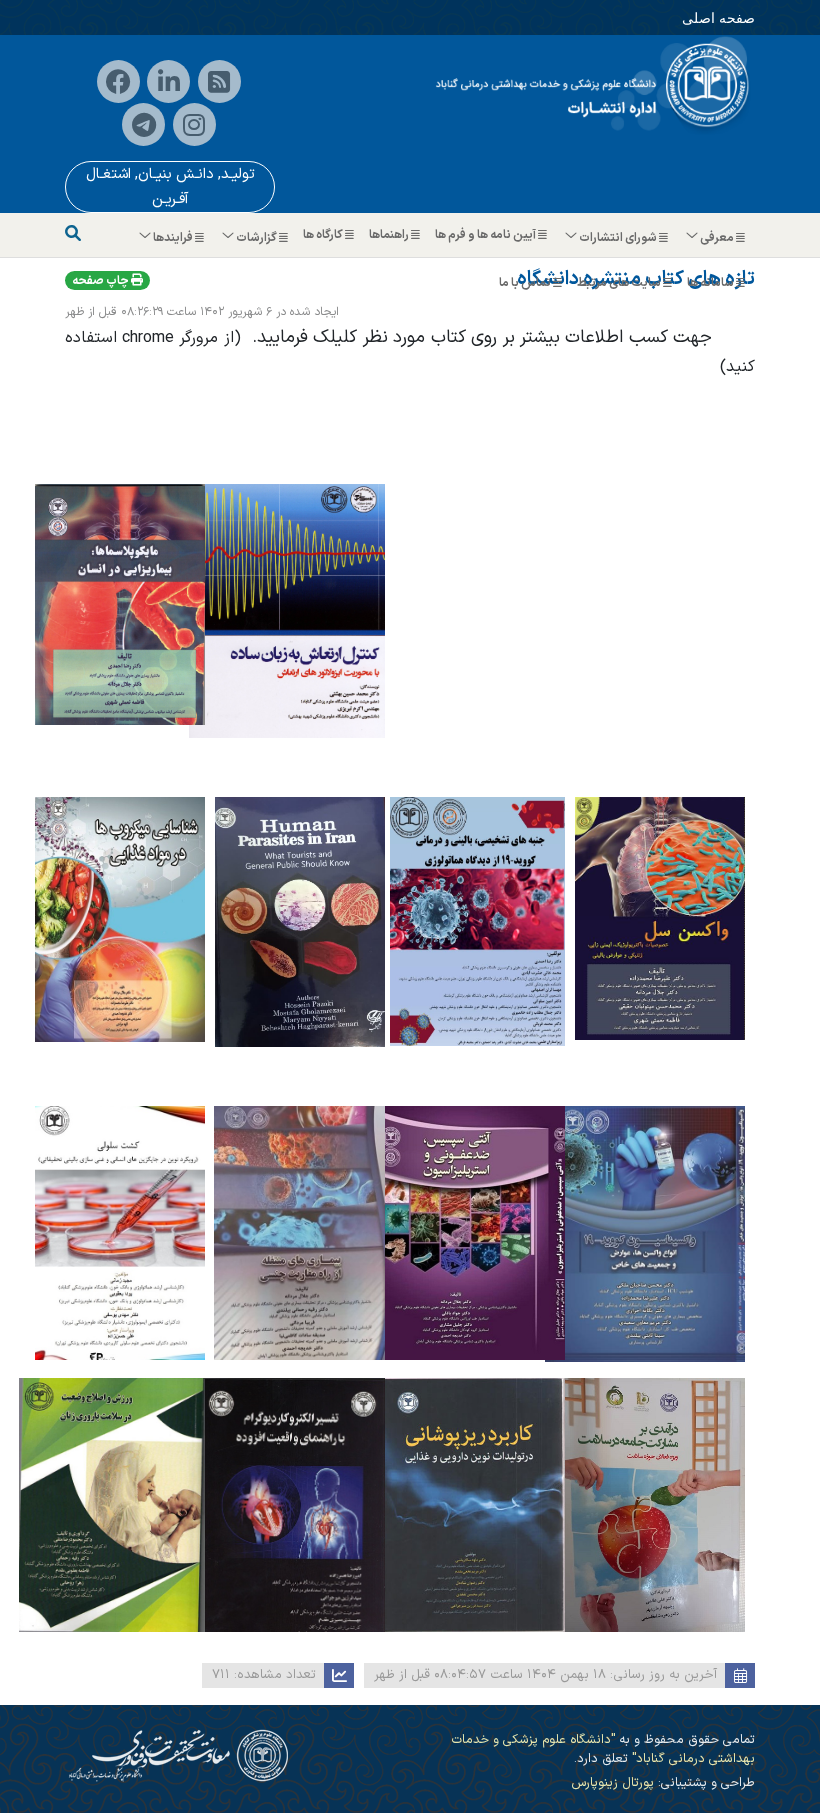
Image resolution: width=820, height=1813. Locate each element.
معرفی (717, 238)
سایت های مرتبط (620, 283)
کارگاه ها (324, 235)
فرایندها (173, 238)
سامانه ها (711, 283)
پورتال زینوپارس (612, 1782)
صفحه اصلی (718, 17)
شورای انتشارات (618, 238)
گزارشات (256, 238)
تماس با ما (526, 283)
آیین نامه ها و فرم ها (486, 235)
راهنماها (390, 235)
